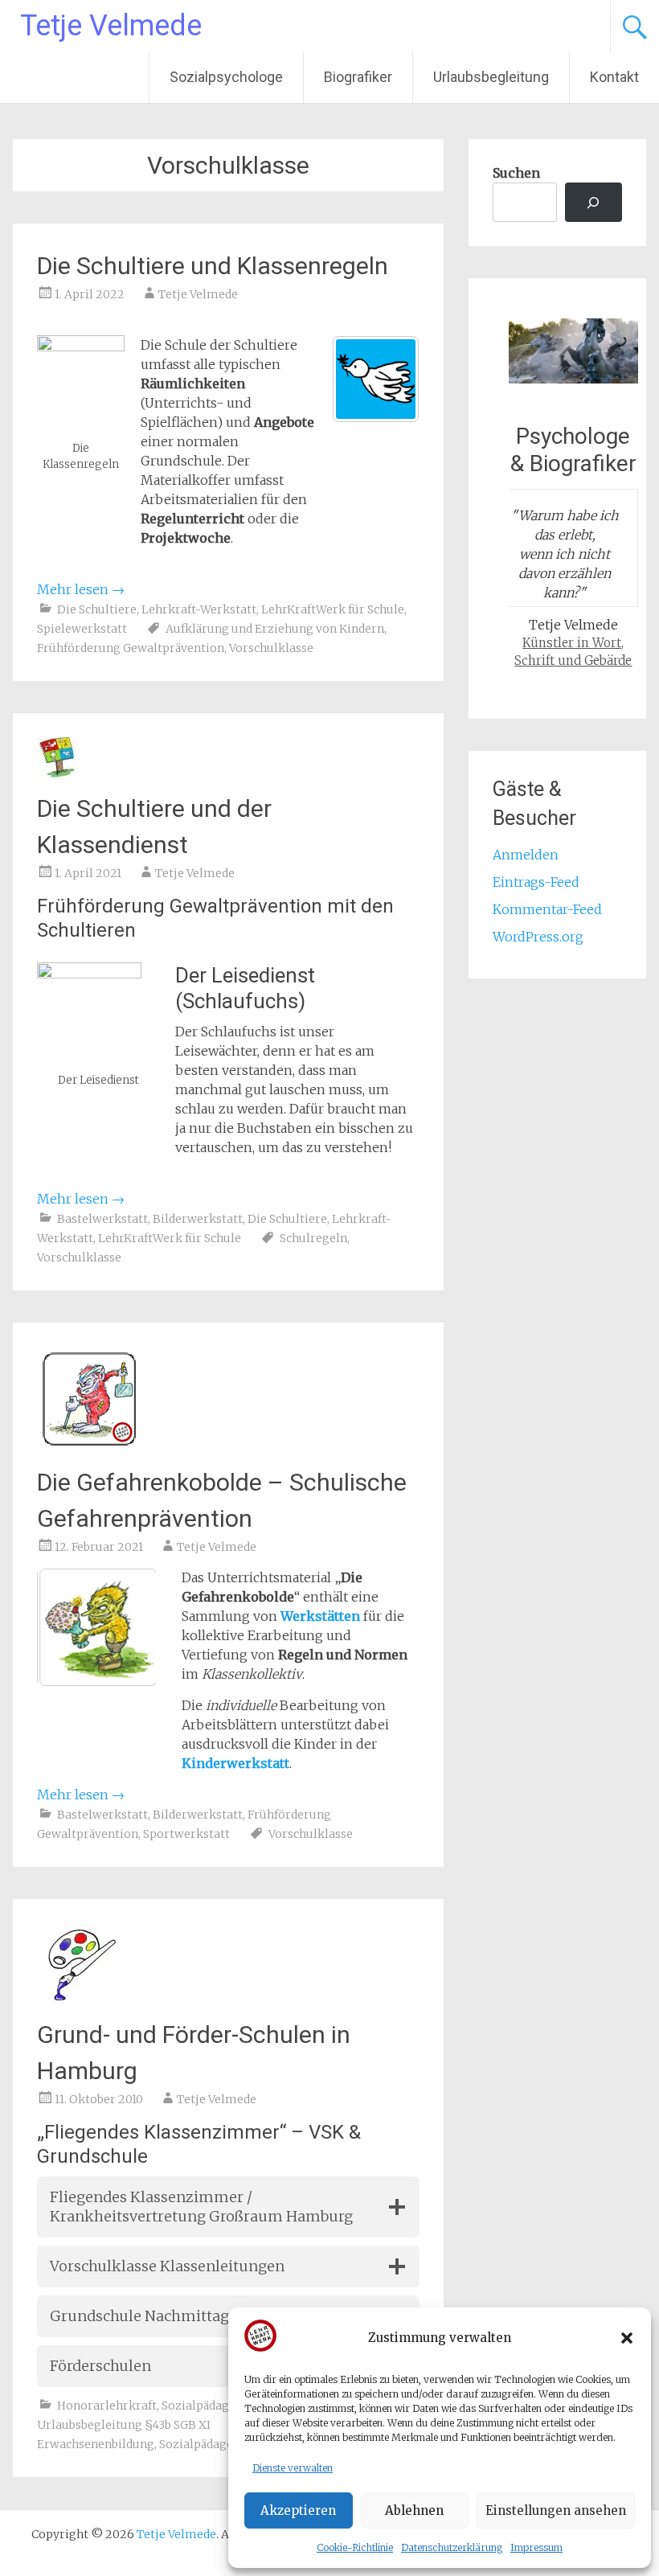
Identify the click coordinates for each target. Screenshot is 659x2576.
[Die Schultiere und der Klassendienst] (57, 773)
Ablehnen (414, 2510)
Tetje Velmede (111, 26)
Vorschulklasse (271, 648)
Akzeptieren (298, 2510)
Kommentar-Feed (547, 909)
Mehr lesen (81, 589)
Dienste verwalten (293, 2468)
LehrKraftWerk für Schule (333, 609)
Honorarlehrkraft (107, 2406)
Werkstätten (320, 1616)
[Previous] (71, 1627)
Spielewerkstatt (82, 629)
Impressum (536, 2547)
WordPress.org (538, 937)
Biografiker (358, 77)
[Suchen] (594, 202)
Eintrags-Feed (536, 882)
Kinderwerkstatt (235, 1763)
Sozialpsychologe (226, 77)
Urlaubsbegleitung (491, 77)
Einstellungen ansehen (556, 2510)
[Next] (122, 1627)
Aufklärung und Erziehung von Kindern (275, 629)
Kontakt (614, 77)
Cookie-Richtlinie (355, 2547)
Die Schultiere (97, 609)
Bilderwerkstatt (198, 1219)
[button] (627, 2338)
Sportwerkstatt (186, 1834)
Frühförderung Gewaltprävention (131, 648)
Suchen (516, 173)
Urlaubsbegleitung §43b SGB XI (124, 2425)
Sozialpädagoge (206, 2406)
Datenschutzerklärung (452, 2547)
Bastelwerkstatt (102, 1219)
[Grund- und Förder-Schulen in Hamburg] (77, 1999)
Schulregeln (313, 1238)
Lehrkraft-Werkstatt (199, 609)
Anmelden (526, 855)
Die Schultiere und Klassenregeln (213, 266)
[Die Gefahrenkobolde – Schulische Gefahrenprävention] (89, 1446)
